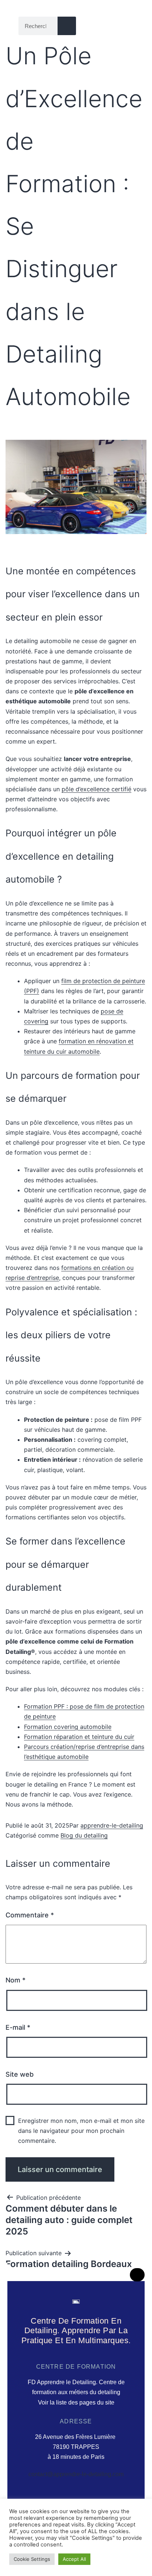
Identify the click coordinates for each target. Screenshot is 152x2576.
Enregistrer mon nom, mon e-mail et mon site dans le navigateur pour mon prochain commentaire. (81, 2131)
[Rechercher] (67, 26)
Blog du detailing (84, 1835)
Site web (20, 2074)
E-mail (18, 2027)
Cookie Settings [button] (32, 2559)
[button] (128, 26)
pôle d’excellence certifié (96, 789)
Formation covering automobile (68, 1727)
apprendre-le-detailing (112, 1825)
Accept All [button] (74, 2559)
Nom (15, 1980)
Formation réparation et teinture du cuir (79, 1737)
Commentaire (30, 1915)
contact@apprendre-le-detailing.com (76, 2474)
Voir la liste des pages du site (76, 2402)
